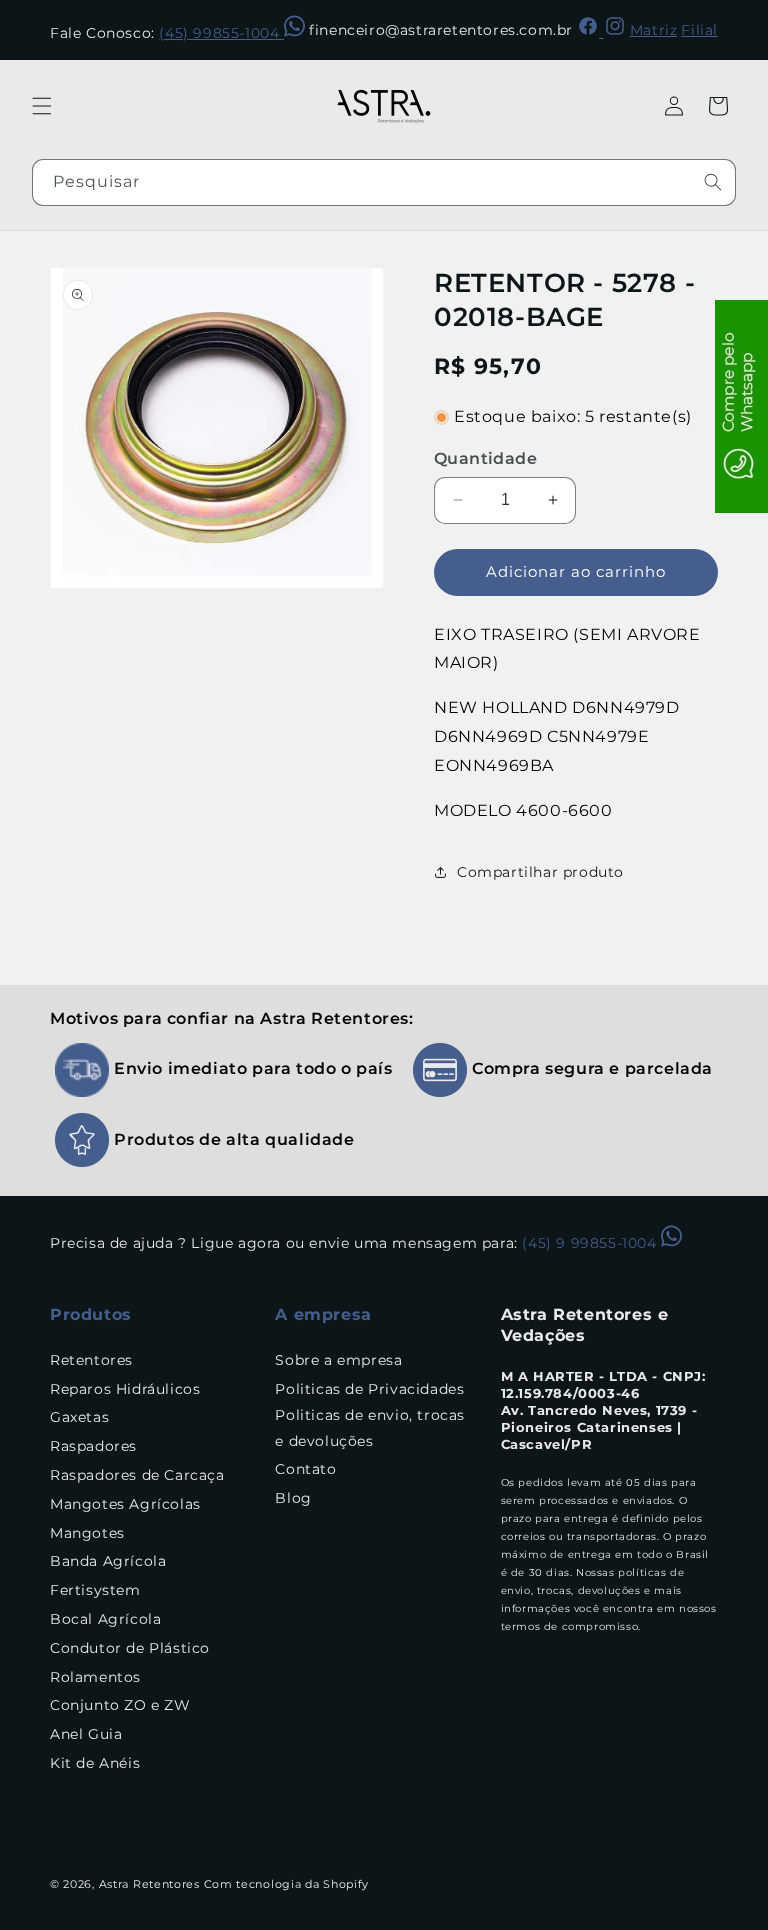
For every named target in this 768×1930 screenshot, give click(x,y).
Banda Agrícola (108, 1561)
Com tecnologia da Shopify (287, 1884)
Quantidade (485, 458)
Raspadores (93, 1446)
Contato (305, 1469)
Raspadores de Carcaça (137, 1475)
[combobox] (384, 182)
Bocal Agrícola (105, 1619)
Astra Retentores (149, 1884)
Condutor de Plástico (130, 1648)
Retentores (91, 1360)
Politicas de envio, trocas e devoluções (370, 1427)
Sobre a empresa (338, 1360)
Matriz (654, 30)
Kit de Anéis (95, 1763)
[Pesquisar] (713, 182)
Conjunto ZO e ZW (120, 1705)
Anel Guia (86, 1734)
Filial (699, 30)
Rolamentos (95, 1677)
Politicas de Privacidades (369, 1389)
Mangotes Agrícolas (125, 1504)
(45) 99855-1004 (221, 33)
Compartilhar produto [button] (540, 872)
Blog (293, 1498)
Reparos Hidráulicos (125, 1389)
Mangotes (87, 1533)
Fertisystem (95, 1590)
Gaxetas (79, 1417)
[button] (42, 106)
